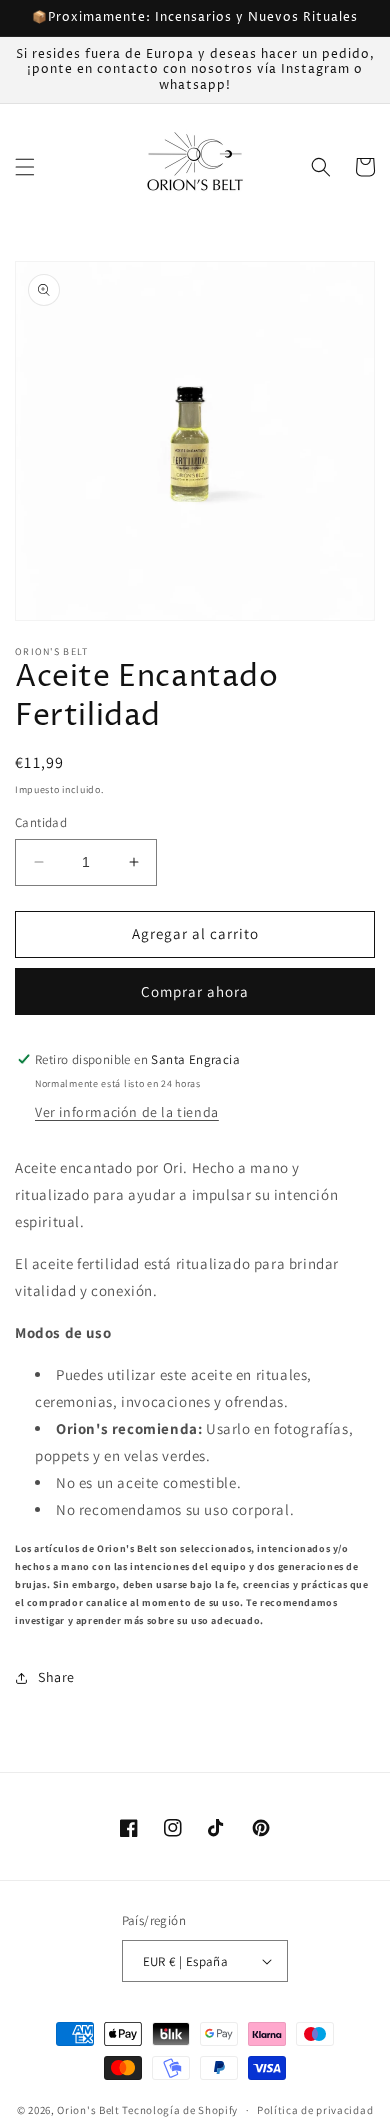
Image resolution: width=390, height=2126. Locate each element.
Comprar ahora (195, 991)
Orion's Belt (88, 2110)
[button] (25, 167)
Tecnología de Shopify (180, 2110)
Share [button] (56, 1677)
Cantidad (41, 822)
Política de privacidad (315, 2110)
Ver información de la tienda (127, 1112)
